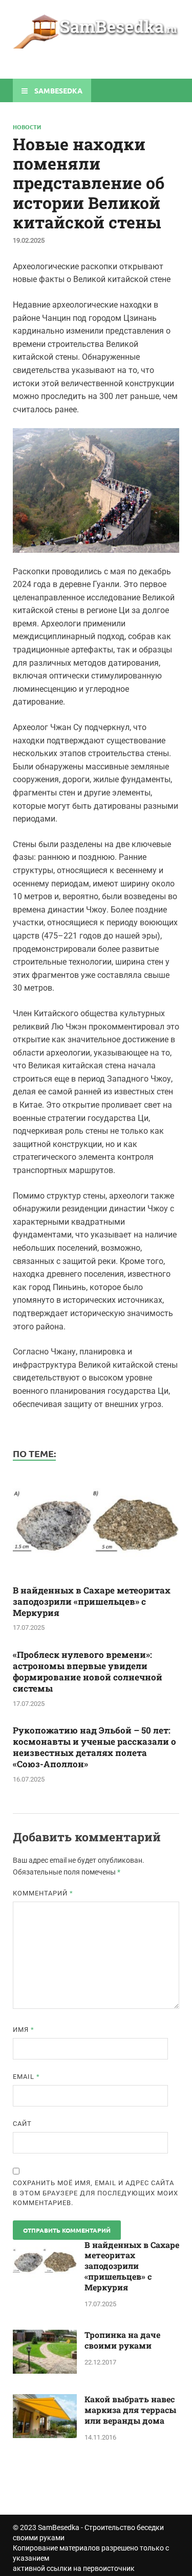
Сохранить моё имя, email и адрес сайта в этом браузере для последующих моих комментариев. (95, 2193)
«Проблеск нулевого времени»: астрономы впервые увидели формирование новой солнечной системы (88, 1671)
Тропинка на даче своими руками (122, 2340)
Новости (27, 127)
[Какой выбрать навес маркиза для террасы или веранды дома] (45, 2400)
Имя (24, 2030)
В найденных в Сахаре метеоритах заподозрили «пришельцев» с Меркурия (92, 1601)
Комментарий (43, 1893)
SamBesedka (59, 2527)
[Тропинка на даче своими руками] (45, 2336)
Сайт (22, 2124)
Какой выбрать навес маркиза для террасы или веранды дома (130, 2410)
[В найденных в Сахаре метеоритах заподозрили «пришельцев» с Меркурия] (96, 1578)
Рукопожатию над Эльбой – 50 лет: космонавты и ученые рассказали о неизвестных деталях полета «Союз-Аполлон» (94, 1747)
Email (26, 2077)
